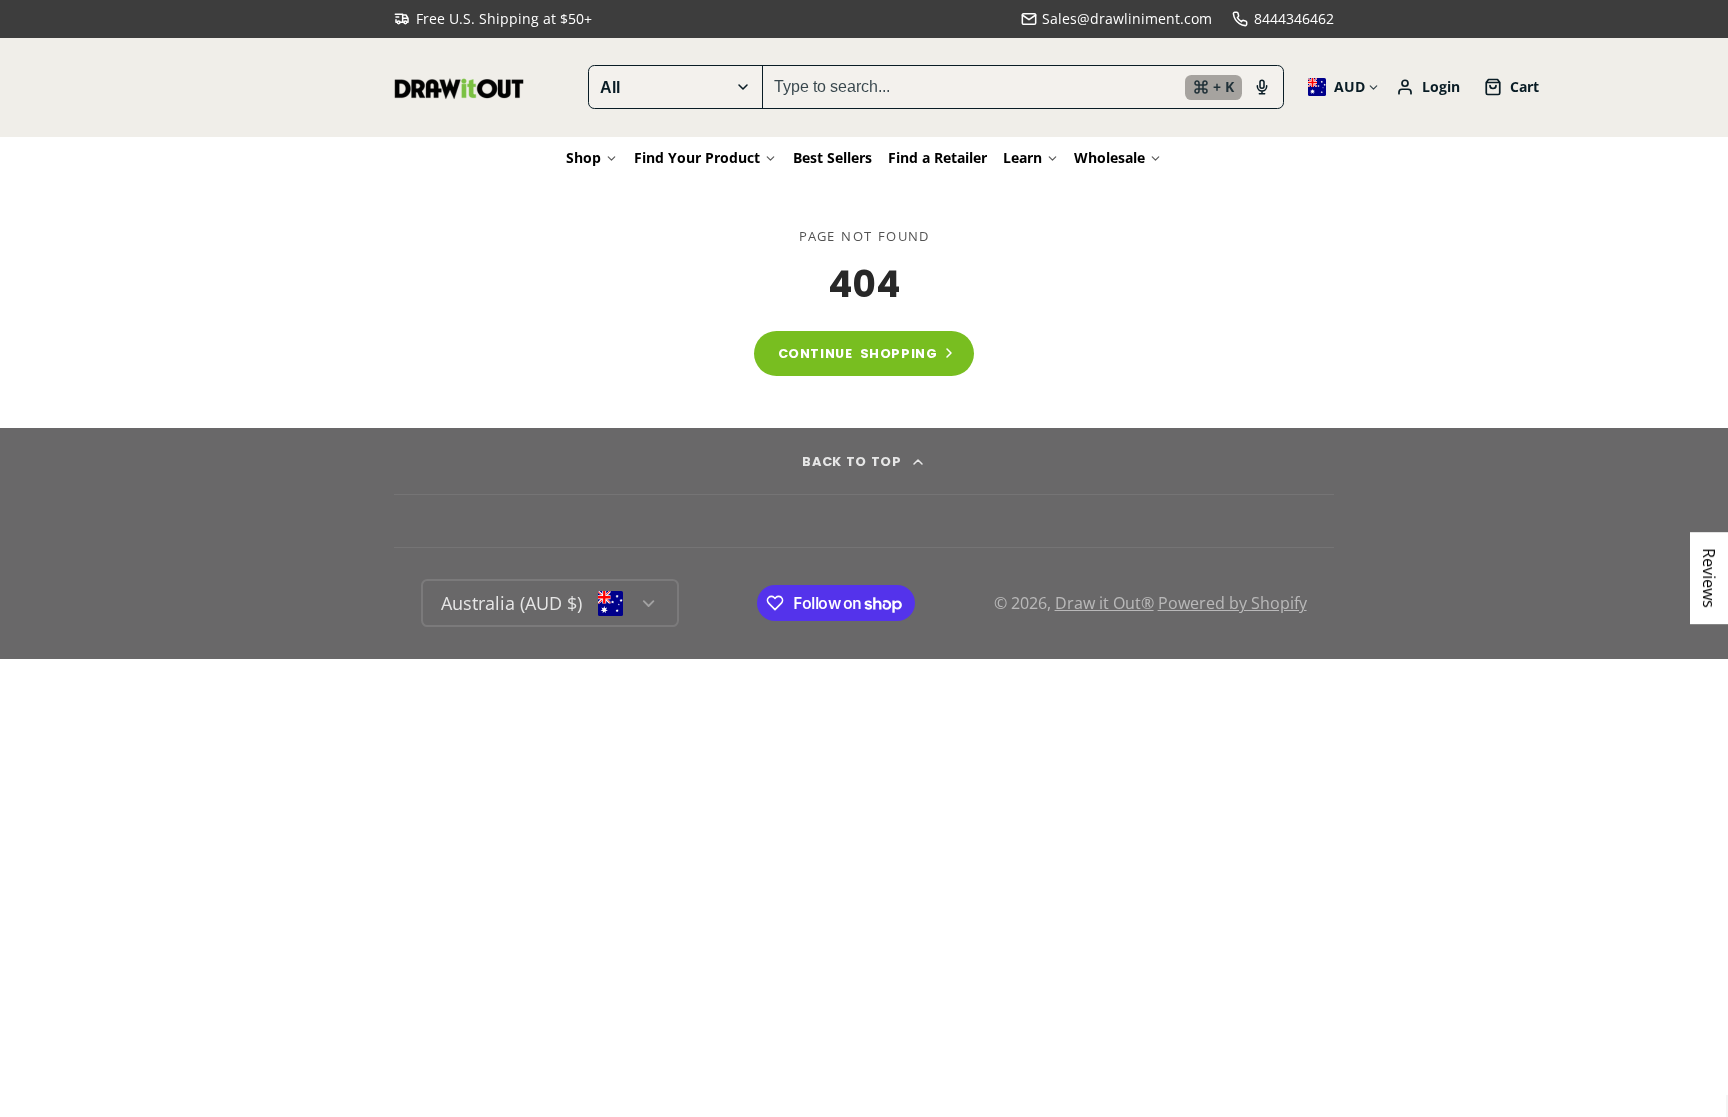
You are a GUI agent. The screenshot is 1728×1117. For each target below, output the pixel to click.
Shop (583, 157)
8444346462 (1294, 18)
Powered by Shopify (1232, 603)
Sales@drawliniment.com (1127, 18)
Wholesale (1109, 157)
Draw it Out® (1104, 603)
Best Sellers (832, 157)
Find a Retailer (937, 157)
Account (1428, 87)
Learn (1022, 157)
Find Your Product (697, 157)
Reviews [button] (1709, 578)
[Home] (459, 87)
